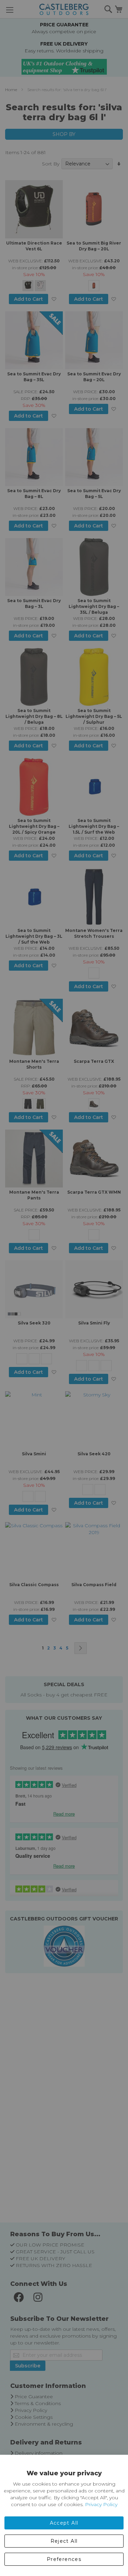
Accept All (64, 2523)
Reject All (64, 2541)
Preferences (64, 2559)
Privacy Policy (101, 2504)
